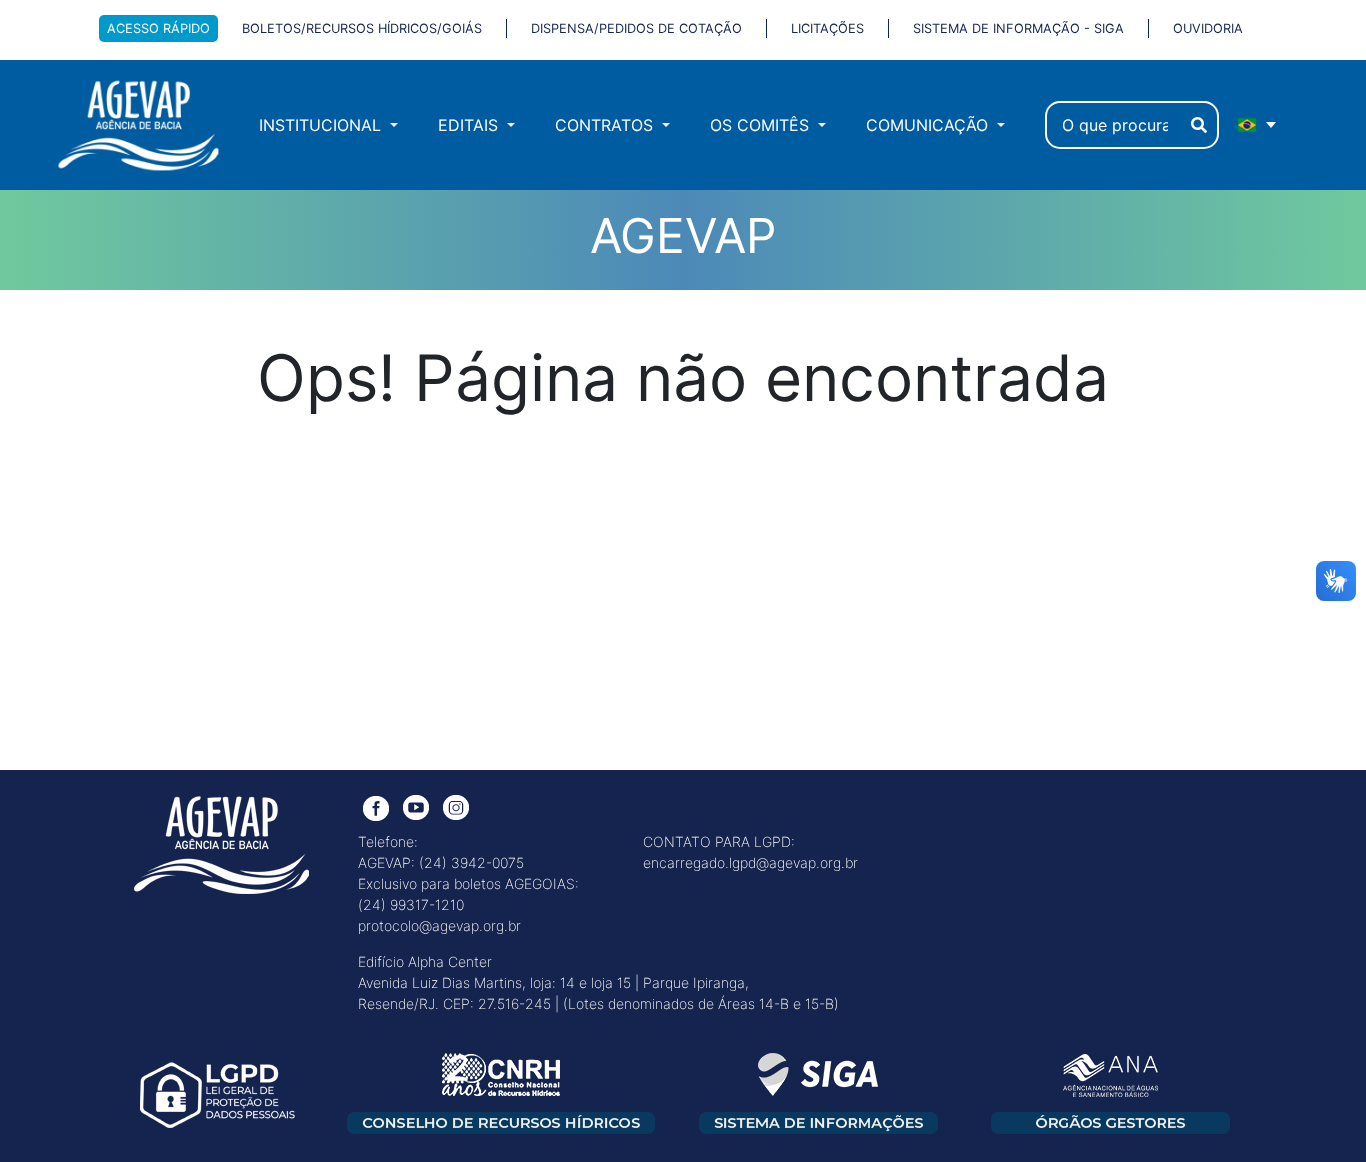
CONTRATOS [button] (606, 125)
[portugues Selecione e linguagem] (1258, 125)
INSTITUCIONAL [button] (322, 125)
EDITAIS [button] (470, 125)
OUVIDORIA (1208, 28)
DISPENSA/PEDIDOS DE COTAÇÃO (636, 28)
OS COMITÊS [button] (762, 125)
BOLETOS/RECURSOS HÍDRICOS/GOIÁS (362, 28)
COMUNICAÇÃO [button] (929, 125)
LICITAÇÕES (827, 28)
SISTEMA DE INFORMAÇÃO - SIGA (1018, 28)
